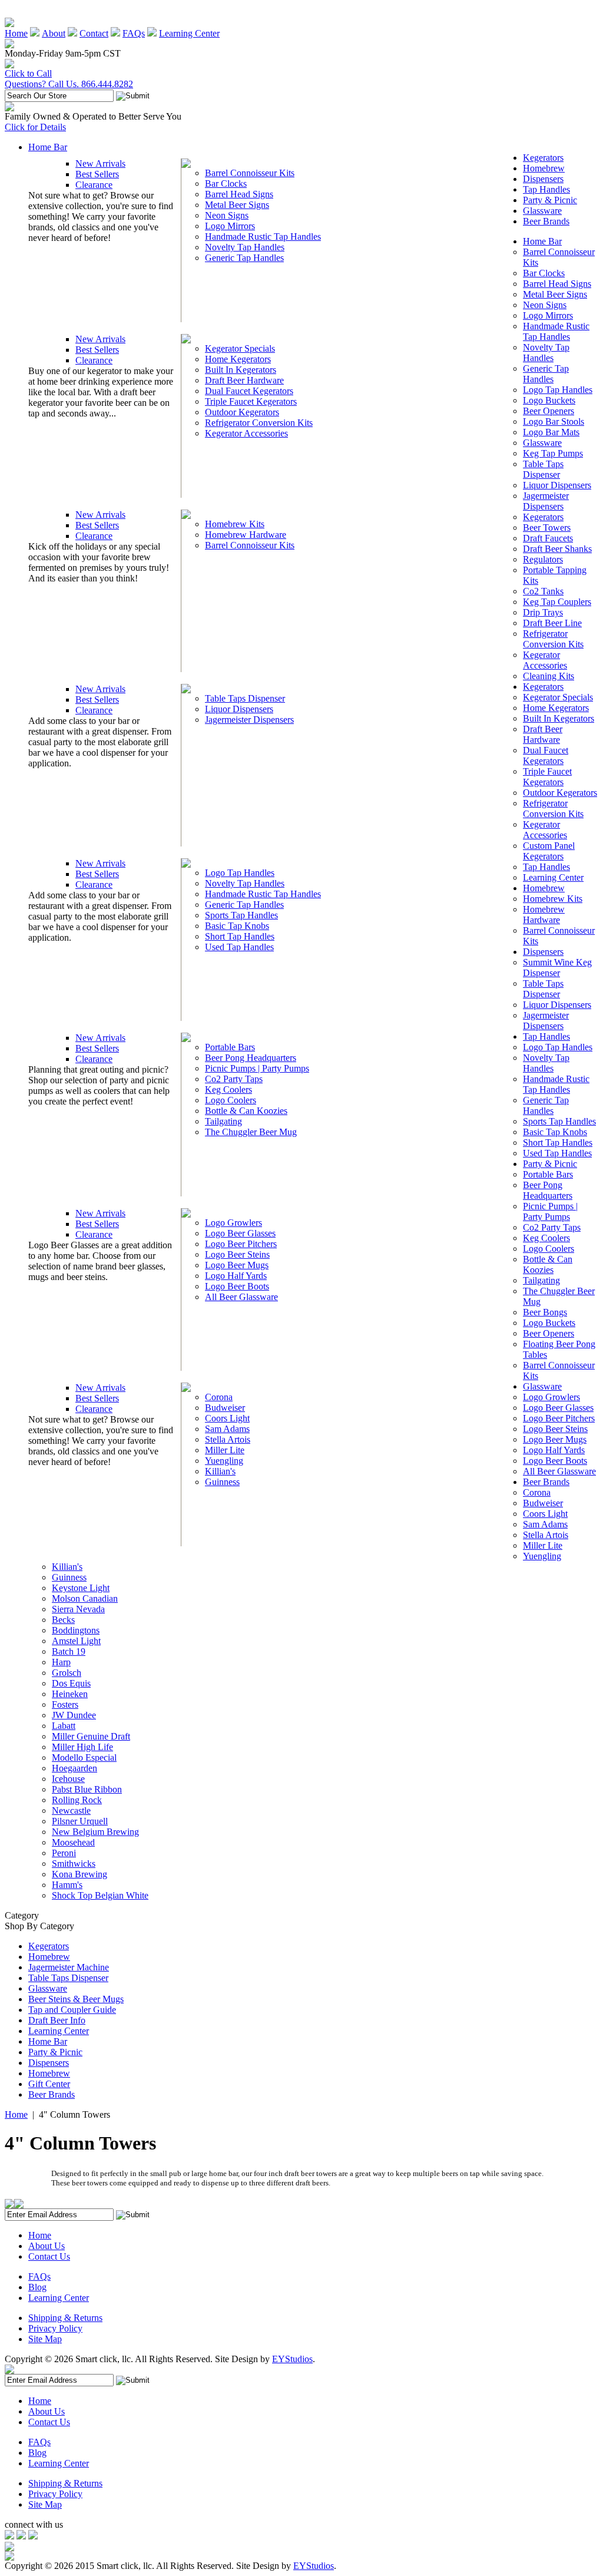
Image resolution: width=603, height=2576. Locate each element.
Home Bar (48, 147)
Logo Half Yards (236, 1276)
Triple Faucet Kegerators (251, 401)
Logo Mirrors (230, 226)
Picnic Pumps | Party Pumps (257, 1068)
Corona (219, 1397)
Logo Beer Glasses (240, 1233)
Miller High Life (82, 1747)
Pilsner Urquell (80, 1821)
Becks (63, 1620)
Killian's (220, 1471)
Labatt (64, 1726)
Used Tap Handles (239, 947)
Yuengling (224, 1461)
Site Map (45, 2339)
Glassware (542, 211)
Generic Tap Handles (244, 258)
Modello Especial (84, 1757)
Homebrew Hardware (246, 535)
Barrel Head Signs (239, 194)
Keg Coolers (228, 1089)
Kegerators (543, 158)
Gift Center (49, 2084)
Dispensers (543, 179)
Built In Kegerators (241, 370)
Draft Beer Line (552, 623)
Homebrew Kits (235, 524)
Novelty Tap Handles (245, 247)
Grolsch (67, 1673)
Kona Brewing (79, 1874)
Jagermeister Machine (69, 1967)
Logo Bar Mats (551, 432)
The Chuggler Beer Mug (251, 1132)
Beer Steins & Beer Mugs (76, 1999)
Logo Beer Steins (237, 1254)
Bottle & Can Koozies (246, 1111)
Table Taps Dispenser (245, 698)
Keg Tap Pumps (553, 453)
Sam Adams (227, 1429)
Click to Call (28, 73)
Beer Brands (546, 221)
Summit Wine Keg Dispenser (557, 968)
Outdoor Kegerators (242, 412)
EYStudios (292, 2359)
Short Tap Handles (240, 936)
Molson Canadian (85, 1598)
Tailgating (223, 1121)
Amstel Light (76, 1641)
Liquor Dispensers (239, 709)
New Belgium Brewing (95, 1832)
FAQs (134, 33)
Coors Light (227, 1418)
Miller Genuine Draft (91, 1736)
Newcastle (71, 1811)
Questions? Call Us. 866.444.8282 (69, 84)
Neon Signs (227, 215)
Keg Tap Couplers (557, 602)
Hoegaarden (74, 1768)
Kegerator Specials (240, 348)
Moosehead (73, 1842)
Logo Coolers (231, 1100)
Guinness (222, 1482)
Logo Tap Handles (240, 873)
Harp (61, 1662)
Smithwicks (74, 1864)
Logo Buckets (549, 400)
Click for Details (35, 127)
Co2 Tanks (543, 591)
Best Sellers (97, 174)
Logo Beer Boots (237, 1286)
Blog (37, 2287)
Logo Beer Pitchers (241, 1244)
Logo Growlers (233, 1223)
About (54, 33)
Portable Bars (230, 1047)
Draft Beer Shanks (557, 549)
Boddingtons (76, 1630)
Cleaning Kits (549, 676)
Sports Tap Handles (241, 915)
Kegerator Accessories (246, 433)
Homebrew (544, 168)
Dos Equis (71, 1683)
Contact (94, 33)
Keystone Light (81, 1588)
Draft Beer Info (57, 2020)
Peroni (64, 1853)
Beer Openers (549, 411)
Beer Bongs (545, 1312)
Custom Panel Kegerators (549, 851)
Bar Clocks (226, 183)
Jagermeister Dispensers (249, 720)
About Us (47, 2246)
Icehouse (68, 1779)
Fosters (65, 1704)
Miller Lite (225, 1450)
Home (16, 33)
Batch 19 (69, 1651)
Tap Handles (546, 189)
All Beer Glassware (241, 1297)
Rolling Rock (77, 1800)
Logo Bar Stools (554, 421)
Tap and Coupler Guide (72, 2010)
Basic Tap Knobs (237, 926)
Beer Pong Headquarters (251, 1058)
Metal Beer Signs (237, 205)
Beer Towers (547, 528)
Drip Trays (543, 612)
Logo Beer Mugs (237, 1265)
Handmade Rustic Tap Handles (263, 237)
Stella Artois (228, 1439)
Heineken (70, 1694)
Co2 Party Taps (234, 1079)
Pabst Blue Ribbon (87, 1789)
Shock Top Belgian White (100, 1895)
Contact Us (49, 2256)
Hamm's (67, 1885)
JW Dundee (74, 1715)
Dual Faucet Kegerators (249, 391)
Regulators (543, 559)
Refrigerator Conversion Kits (259, 423)
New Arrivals (100, 163)
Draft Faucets (548, 538)
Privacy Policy (55, 2328)
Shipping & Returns (65, 2318)
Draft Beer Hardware (244, 380)
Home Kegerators (238, 359)
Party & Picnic (550, 200)
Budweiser (225, 1408)
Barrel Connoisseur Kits (250, 173)
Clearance (94, 185)
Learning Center (189, 33)
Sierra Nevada (78, 1609)
